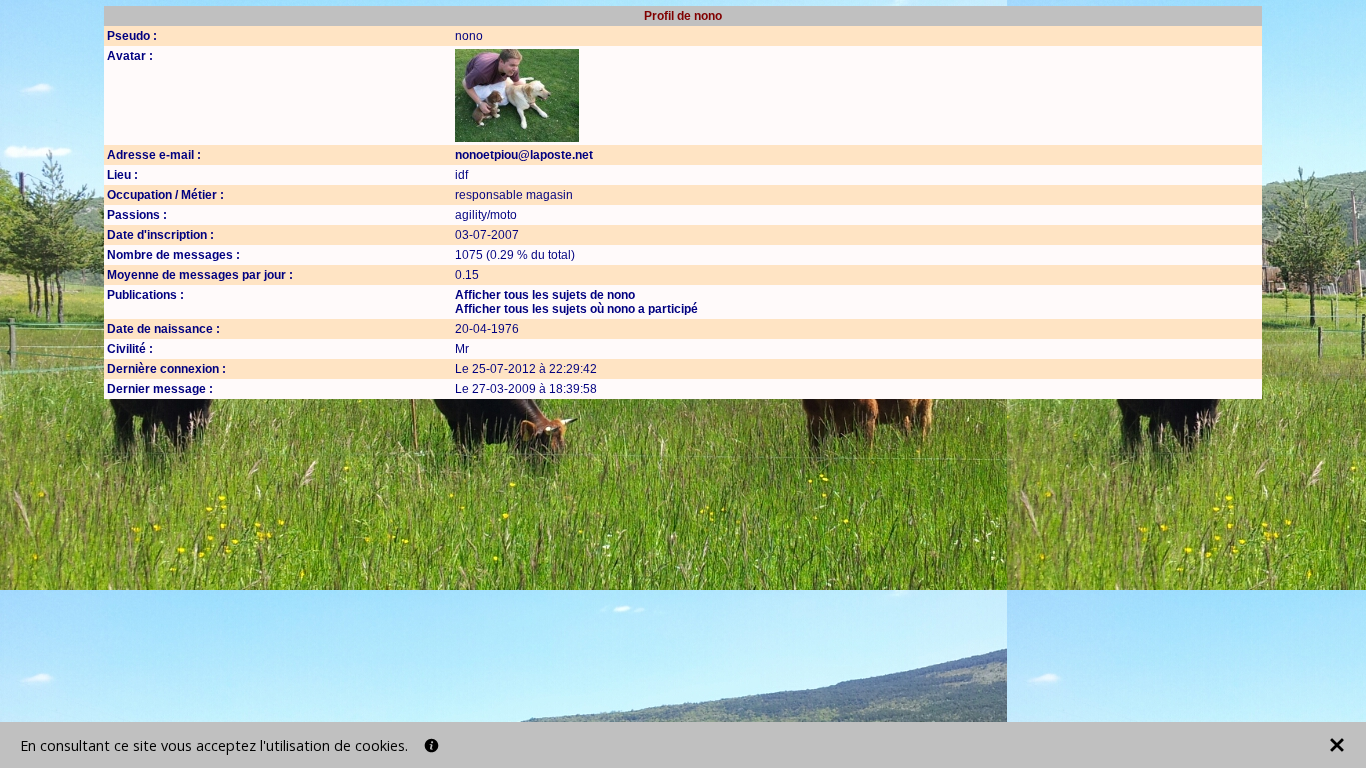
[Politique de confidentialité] (431, 745)
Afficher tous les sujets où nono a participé (576, 309)
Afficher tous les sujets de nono (545, 295)
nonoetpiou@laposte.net (524, 155)
